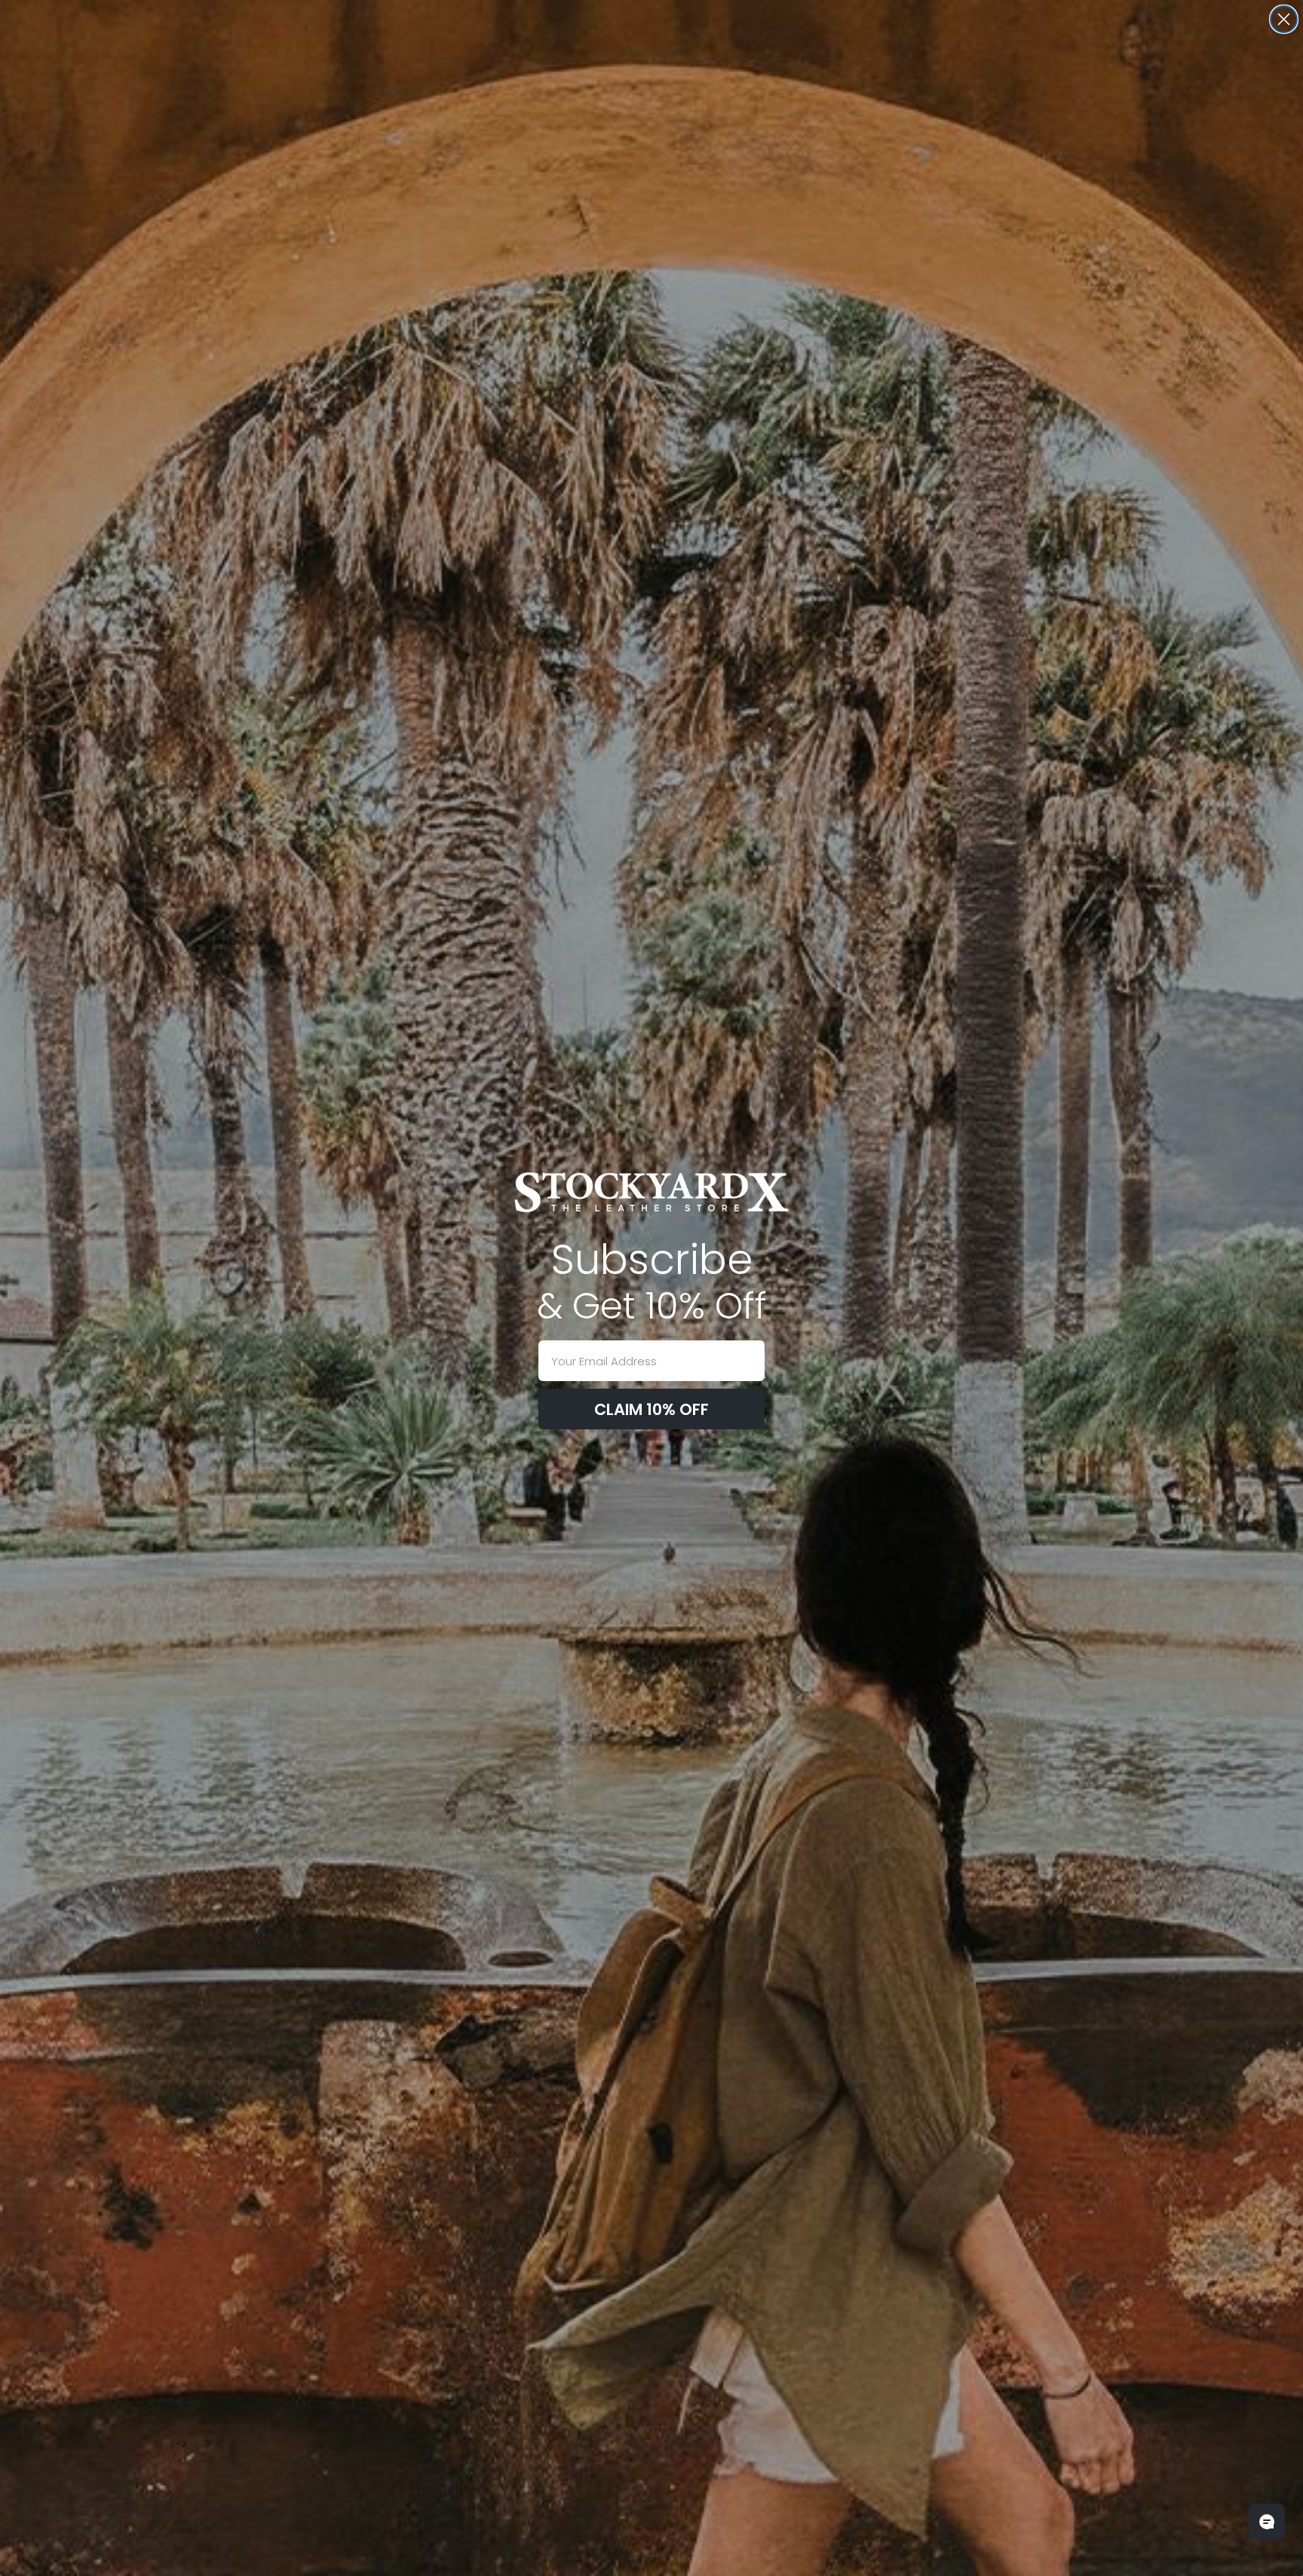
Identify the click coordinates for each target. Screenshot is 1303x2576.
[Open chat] (1267, 2522)
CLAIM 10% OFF (651, 1409)
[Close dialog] (1284, 19)
